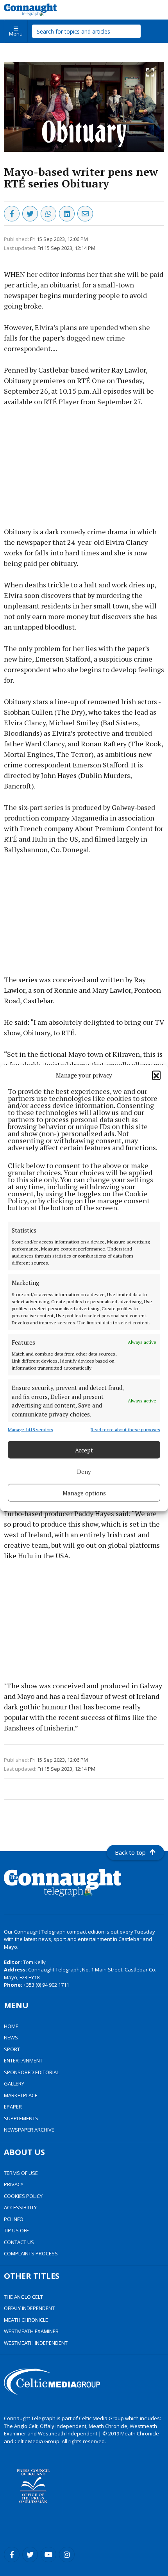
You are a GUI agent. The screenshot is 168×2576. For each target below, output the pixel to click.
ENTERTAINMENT (23, 2060)
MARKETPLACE (21, 2095)
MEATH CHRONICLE (26, 2320)
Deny (84, 1471)
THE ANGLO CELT (23, 2297)
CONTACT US (19, 2242)
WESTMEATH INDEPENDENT (36, 2343)
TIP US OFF (16, 2230)
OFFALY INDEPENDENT (29, 2308)
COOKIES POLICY (23, 2196)
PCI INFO (14, 2219)
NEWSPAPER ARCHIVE (29, 2130)
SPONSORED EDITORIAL (31, 2072)
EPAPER (13, 2107)
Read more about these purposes (125, 1430)
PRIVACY (14, 2184)
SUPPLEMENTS (21, 2118)
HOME (11, 2026)
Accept (84, 1450)
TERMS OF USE (21, 2173)
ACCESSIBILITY (20, 2207)
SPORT (12, 2049)
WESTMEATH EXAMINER (31, 2331)
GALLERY (14, 2084)
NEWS (11, 2037)
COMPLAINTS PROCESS (31, 2253)
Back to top (130, 1852)
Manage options (84, 1493)
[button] (156, 1075)
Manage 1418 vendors (30, 1430)
